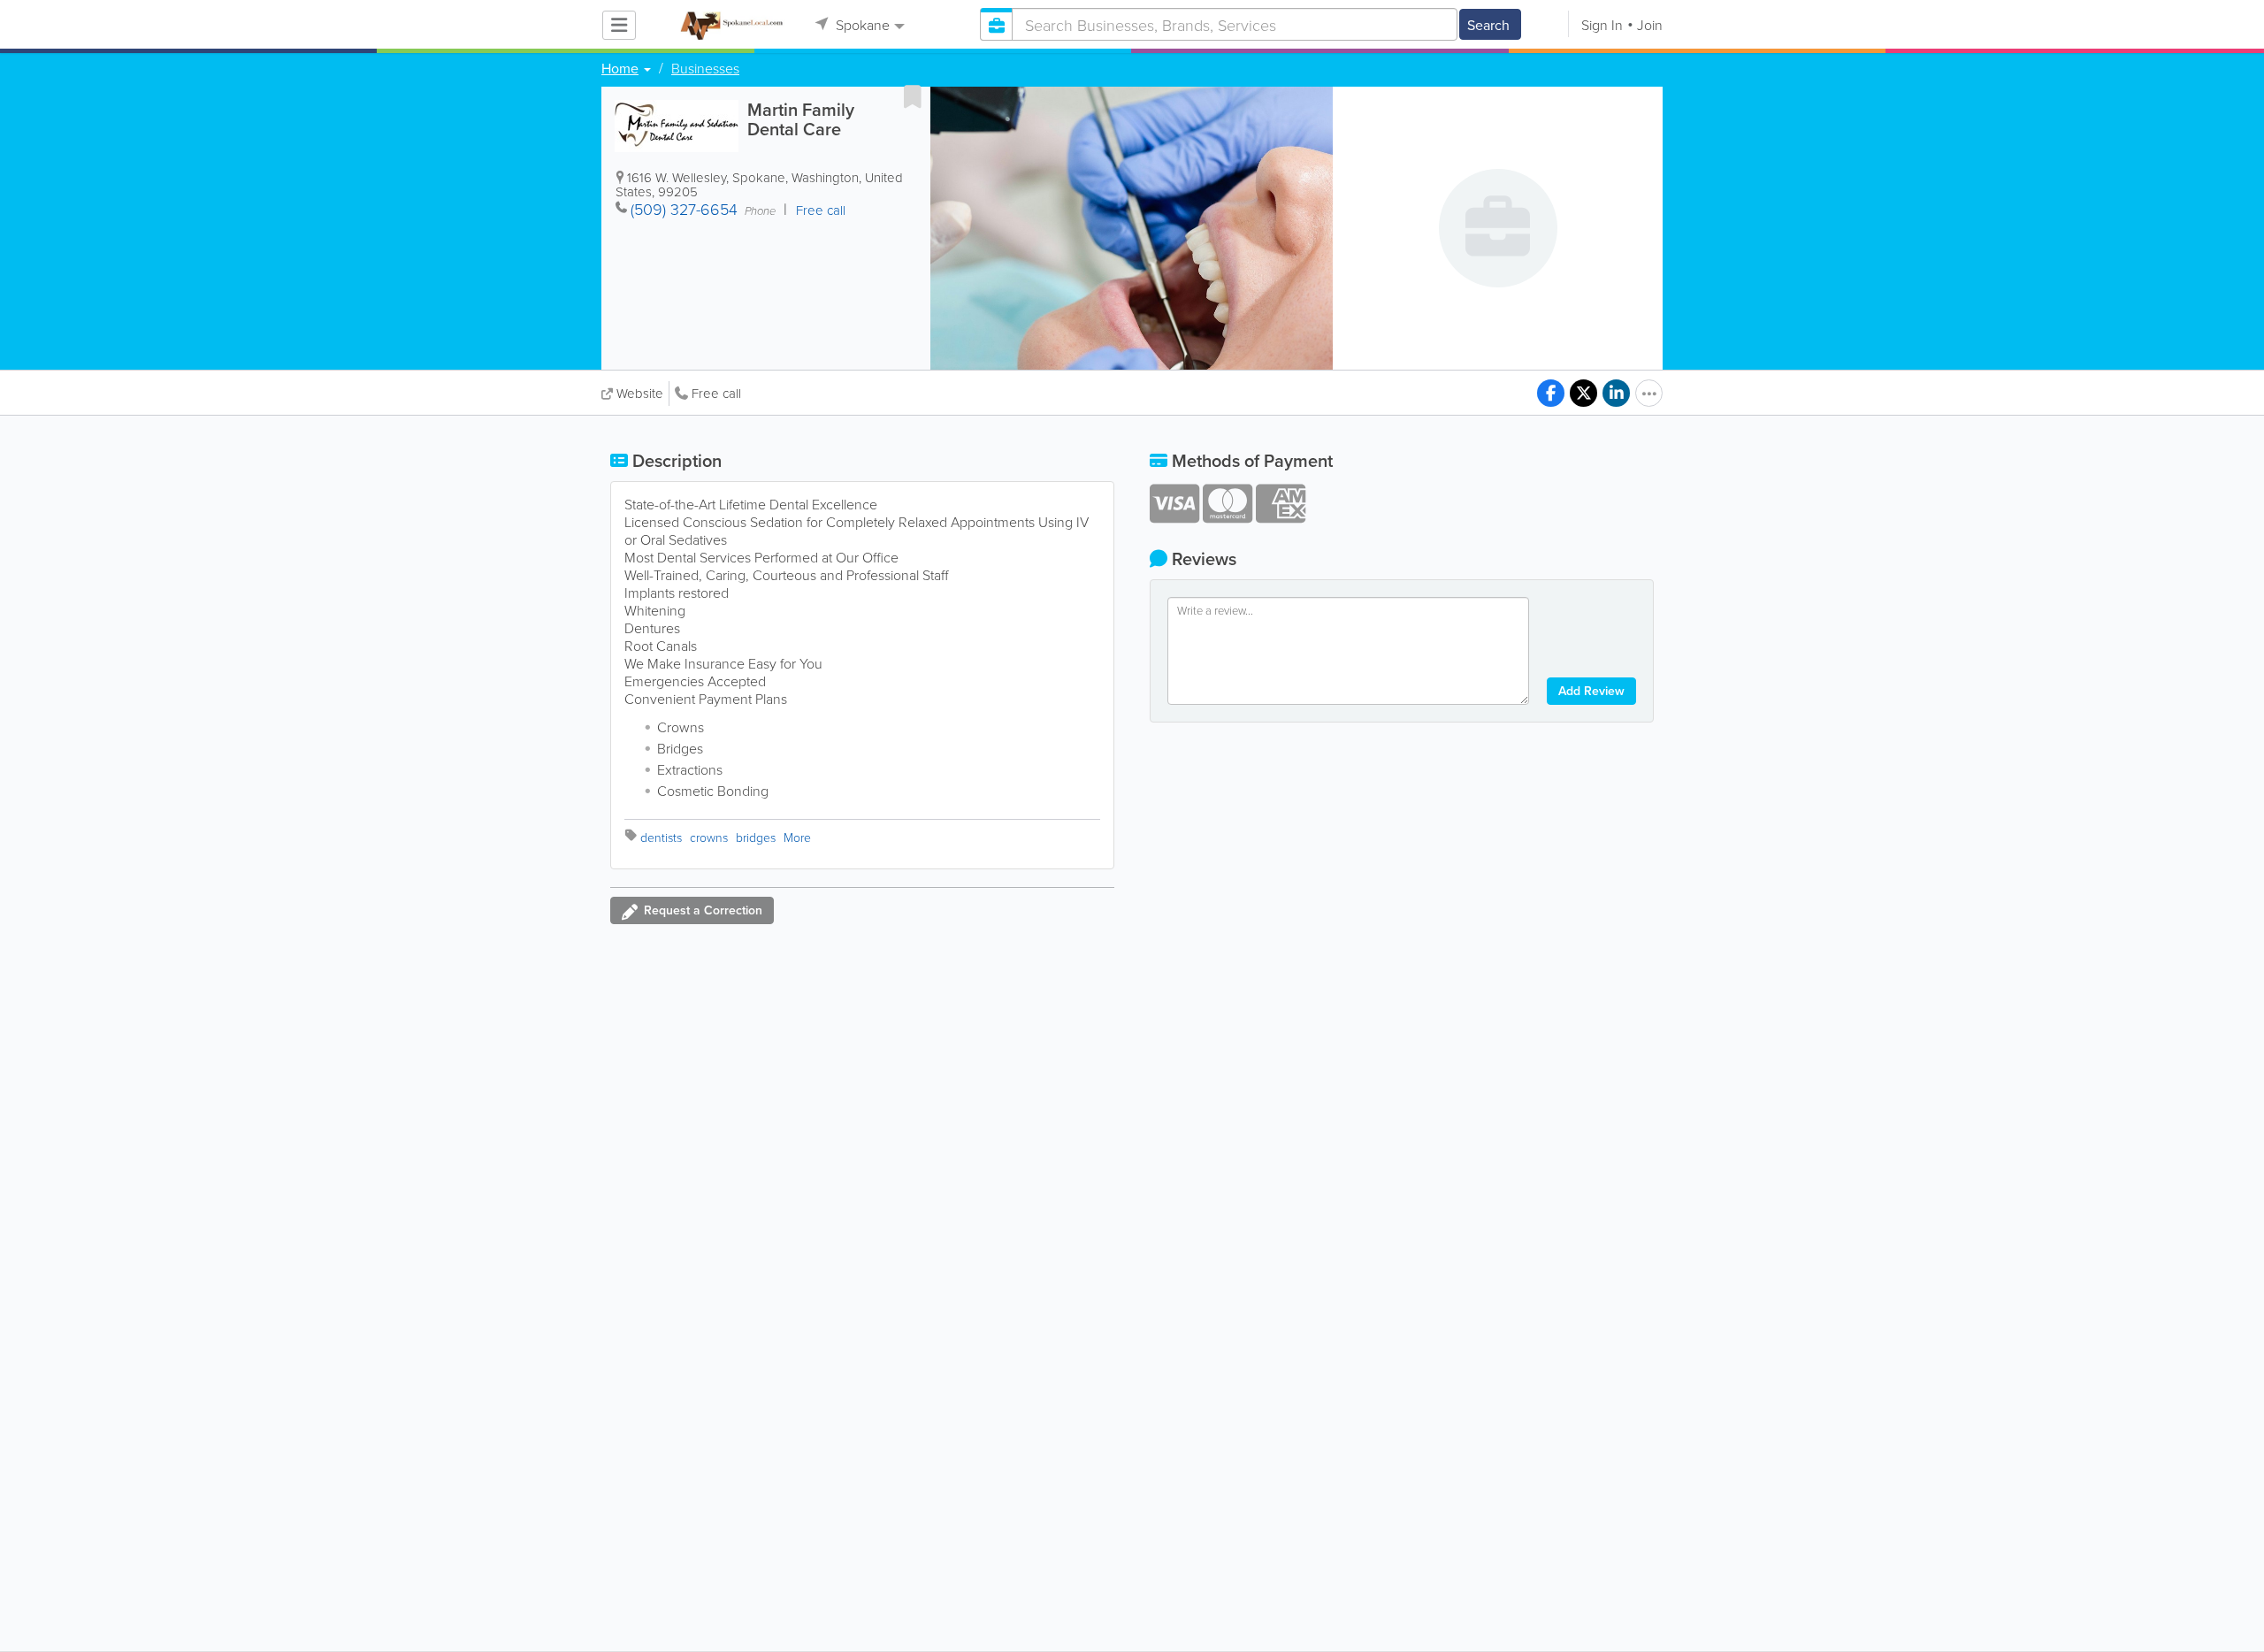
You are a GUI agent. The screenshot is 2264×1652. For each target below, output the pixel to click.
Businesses (705, 68)
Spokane (861, 25)
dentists (661, 837)
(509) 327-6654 (684, 209)
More (797, 837)
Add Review (1591, 691)
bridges (756, 837)
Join (1650, 25)
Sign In (1602, 25)
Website (640, 393)
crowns (709, 837)
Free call (716, 393)
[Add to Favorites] (913, 96)
